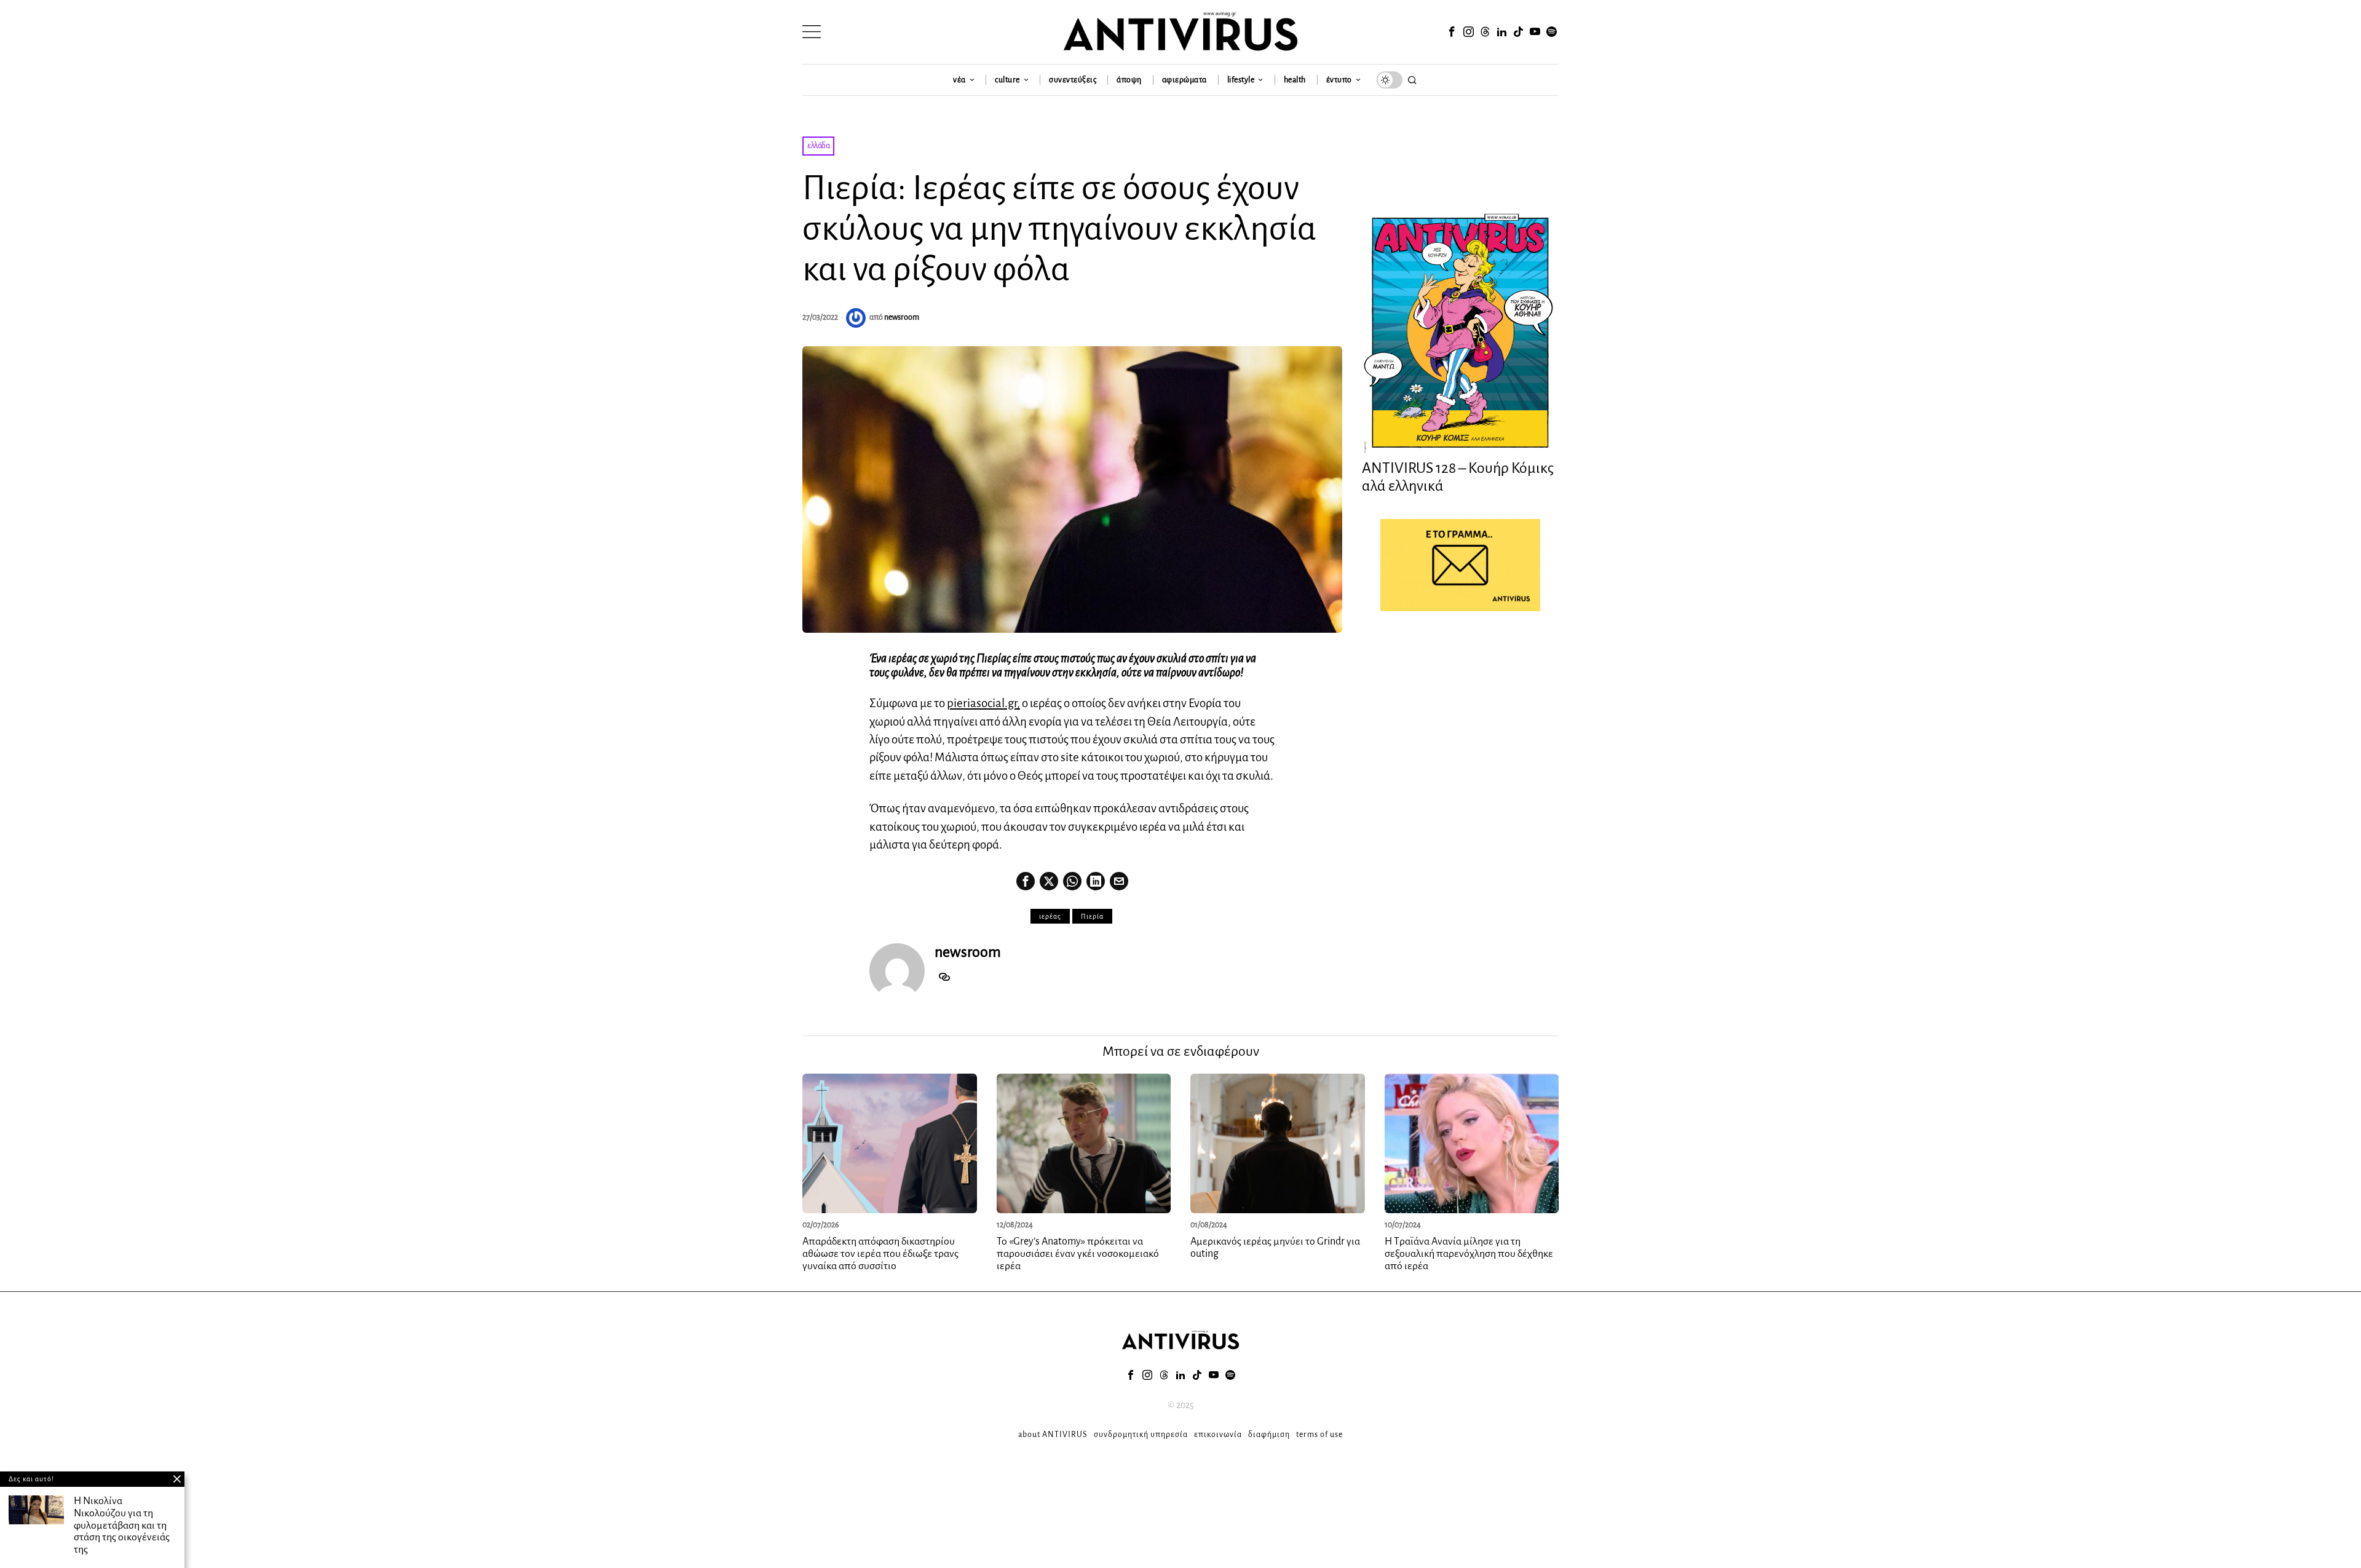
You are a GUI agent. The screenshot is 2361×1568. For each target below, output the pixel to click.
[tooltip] (1452, 32)
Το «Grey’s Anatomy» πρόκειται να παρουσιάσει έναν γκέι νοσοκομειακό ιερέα (1078, 1254)
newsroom (902, 317)
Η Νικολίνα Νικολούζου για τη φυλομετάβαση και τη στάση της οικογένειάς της (122, 1525)
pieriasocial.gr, (983, 703)
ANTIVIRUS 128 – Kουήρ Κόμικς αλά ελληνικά (1458, 477)
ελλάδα (818, 146)
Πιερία (1092, 916)
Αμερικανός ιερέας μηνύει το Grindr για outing (1275, 1248)
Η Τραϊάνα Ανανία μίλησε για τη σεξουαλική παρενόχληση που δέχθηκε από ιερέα (1469, 1254)
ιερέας (1050, 916)
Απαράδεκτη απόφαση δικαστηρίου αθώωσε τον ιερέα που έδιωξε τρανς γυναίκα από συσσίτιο (880, 1254)
